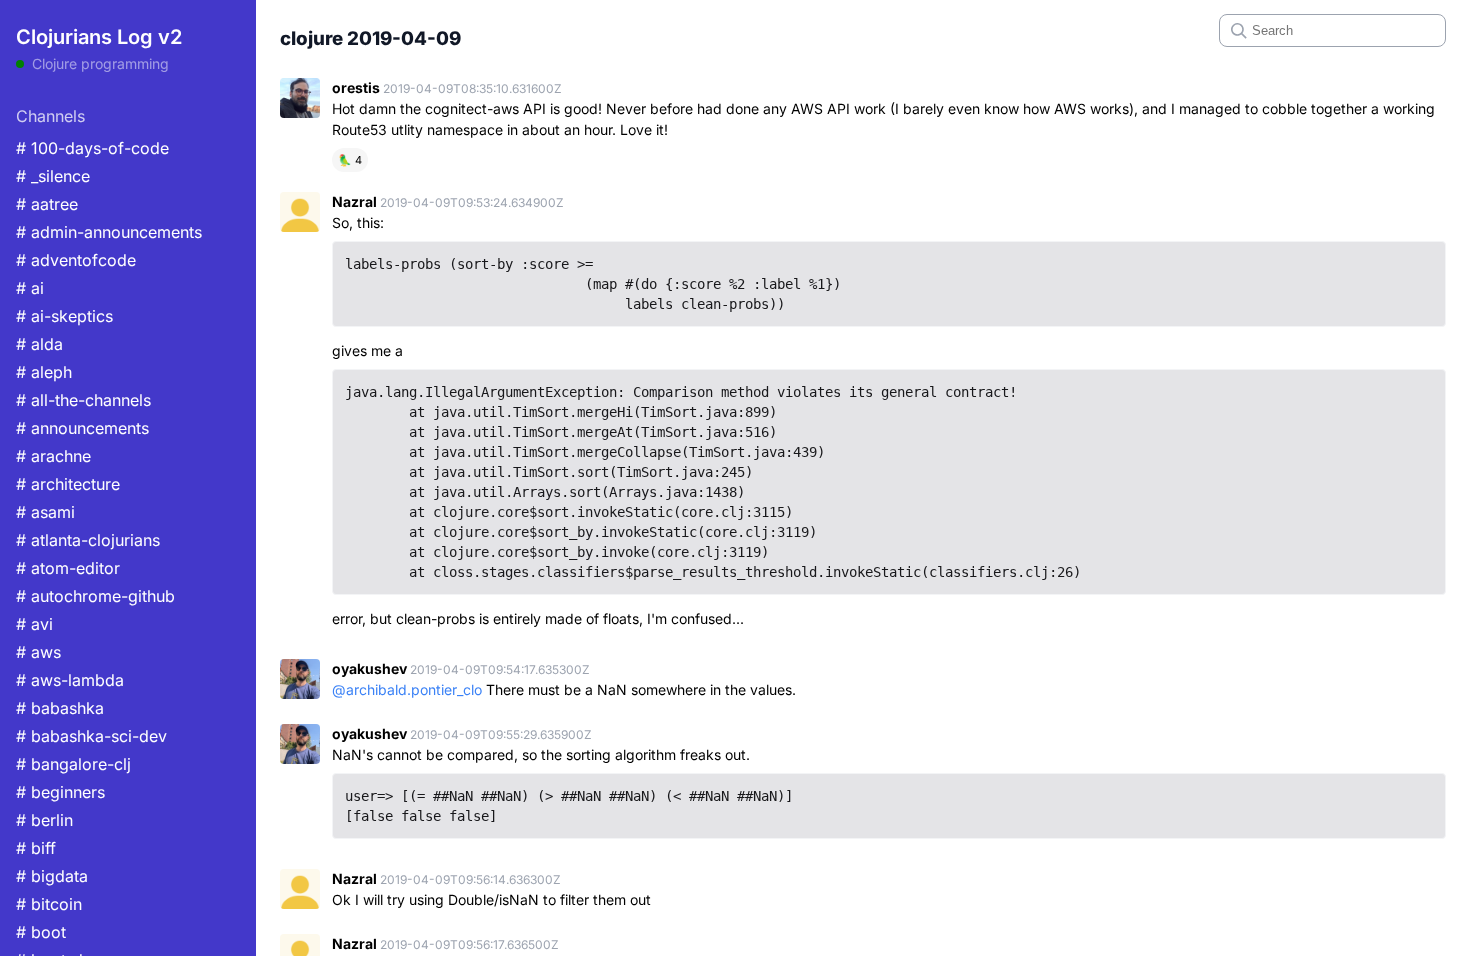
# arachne (53, 456)
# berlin (44, 820)
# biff (36, 848)
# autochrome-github (95, 596)
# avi (34, 624)
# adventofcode (76, 260)
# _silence (53, 176)
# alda (39, 344)
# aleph (44, 372)
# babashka (60, 708)
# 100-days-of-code (92, 148)
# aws (38, 652)
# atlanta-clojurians (88, 540)
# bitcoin (49, 904)
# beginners (60, 792)
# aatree (47, 204)
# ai (30, 288)
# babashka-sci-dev (91, 736)
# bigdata (52, 876)
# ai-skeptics (64, 316)
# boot (41, 932)
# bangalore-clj (73, 764)
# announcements (82, 428)
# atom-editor (68, 568)
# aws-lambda (70, 680)
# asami (45, 512)
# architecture (68, 484)
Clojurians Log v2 (99, 37)
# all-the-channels (83, 400)
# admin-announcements (109, 232)
